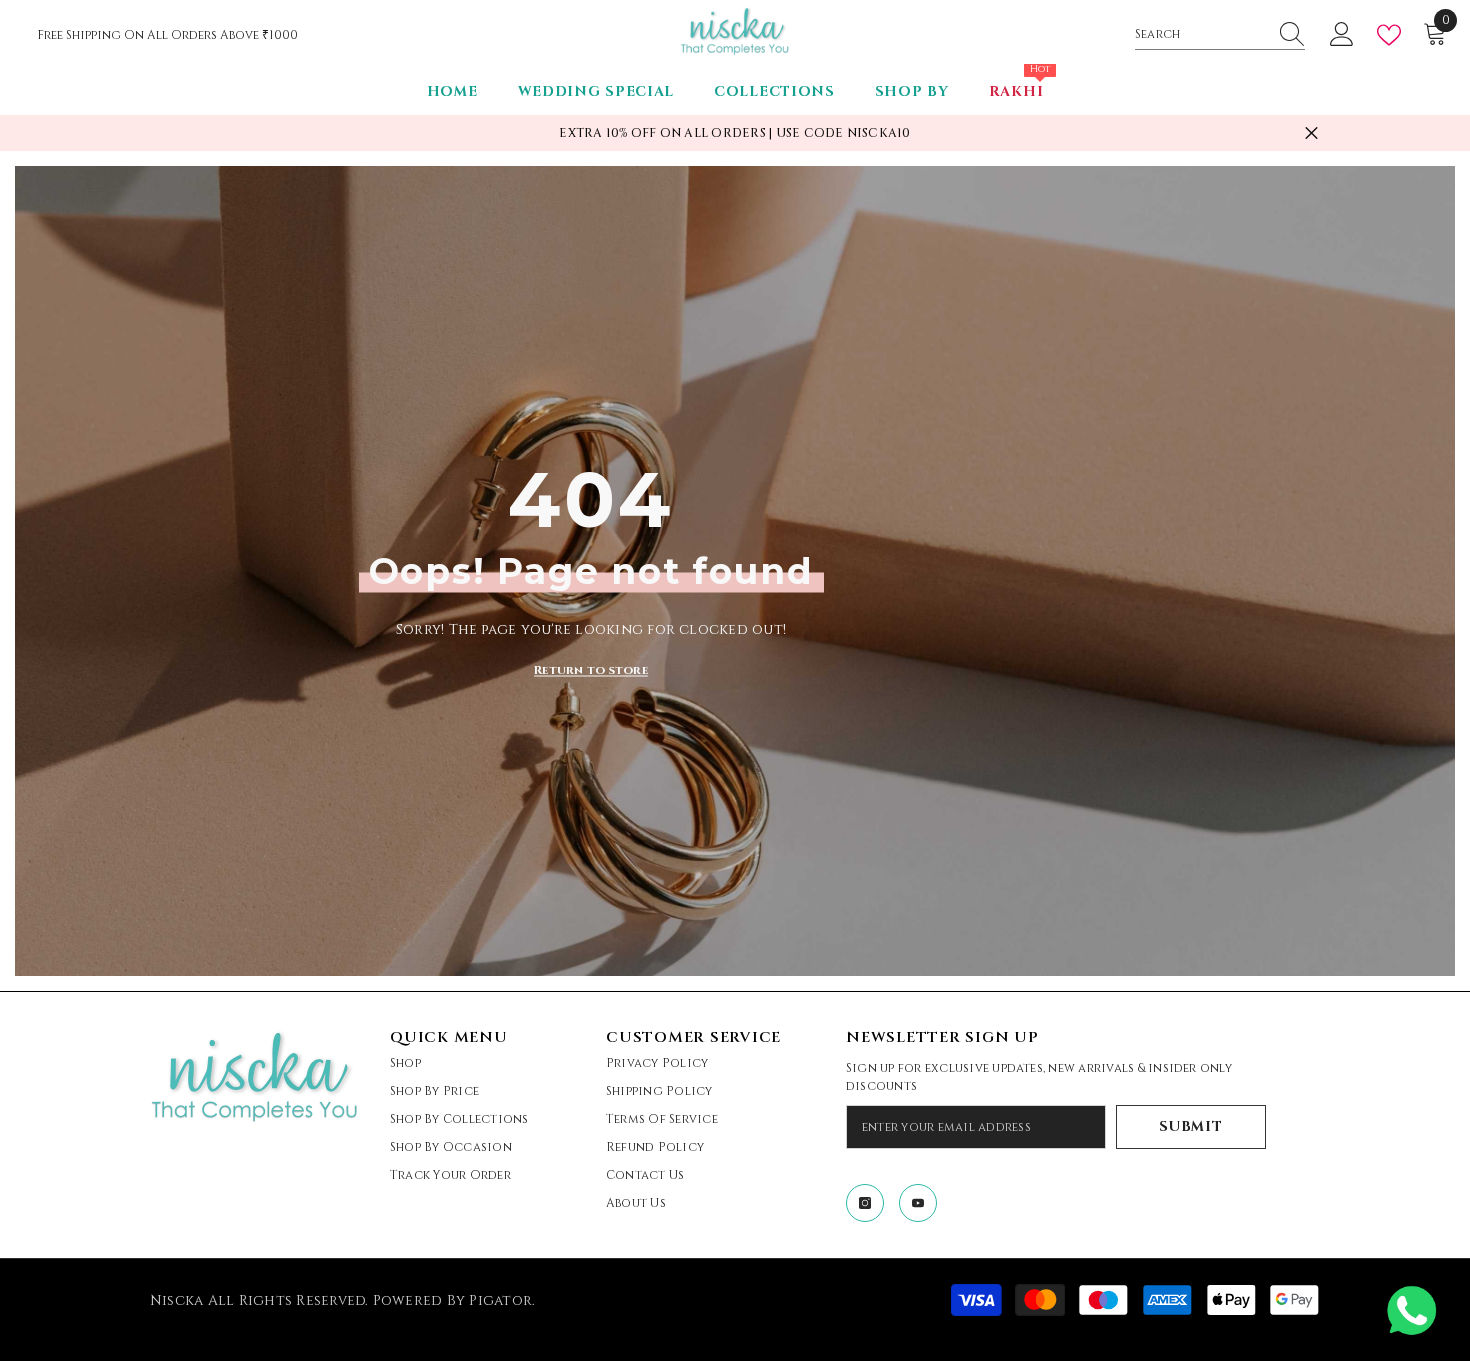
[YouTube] (918, 1203)
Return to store (591, 670)
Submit (1190, 1126)
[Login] (1342, 35)
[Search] (1220, 34)
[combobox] (1201, 34)
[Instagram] (865, 1203)
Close (1311, 133)
